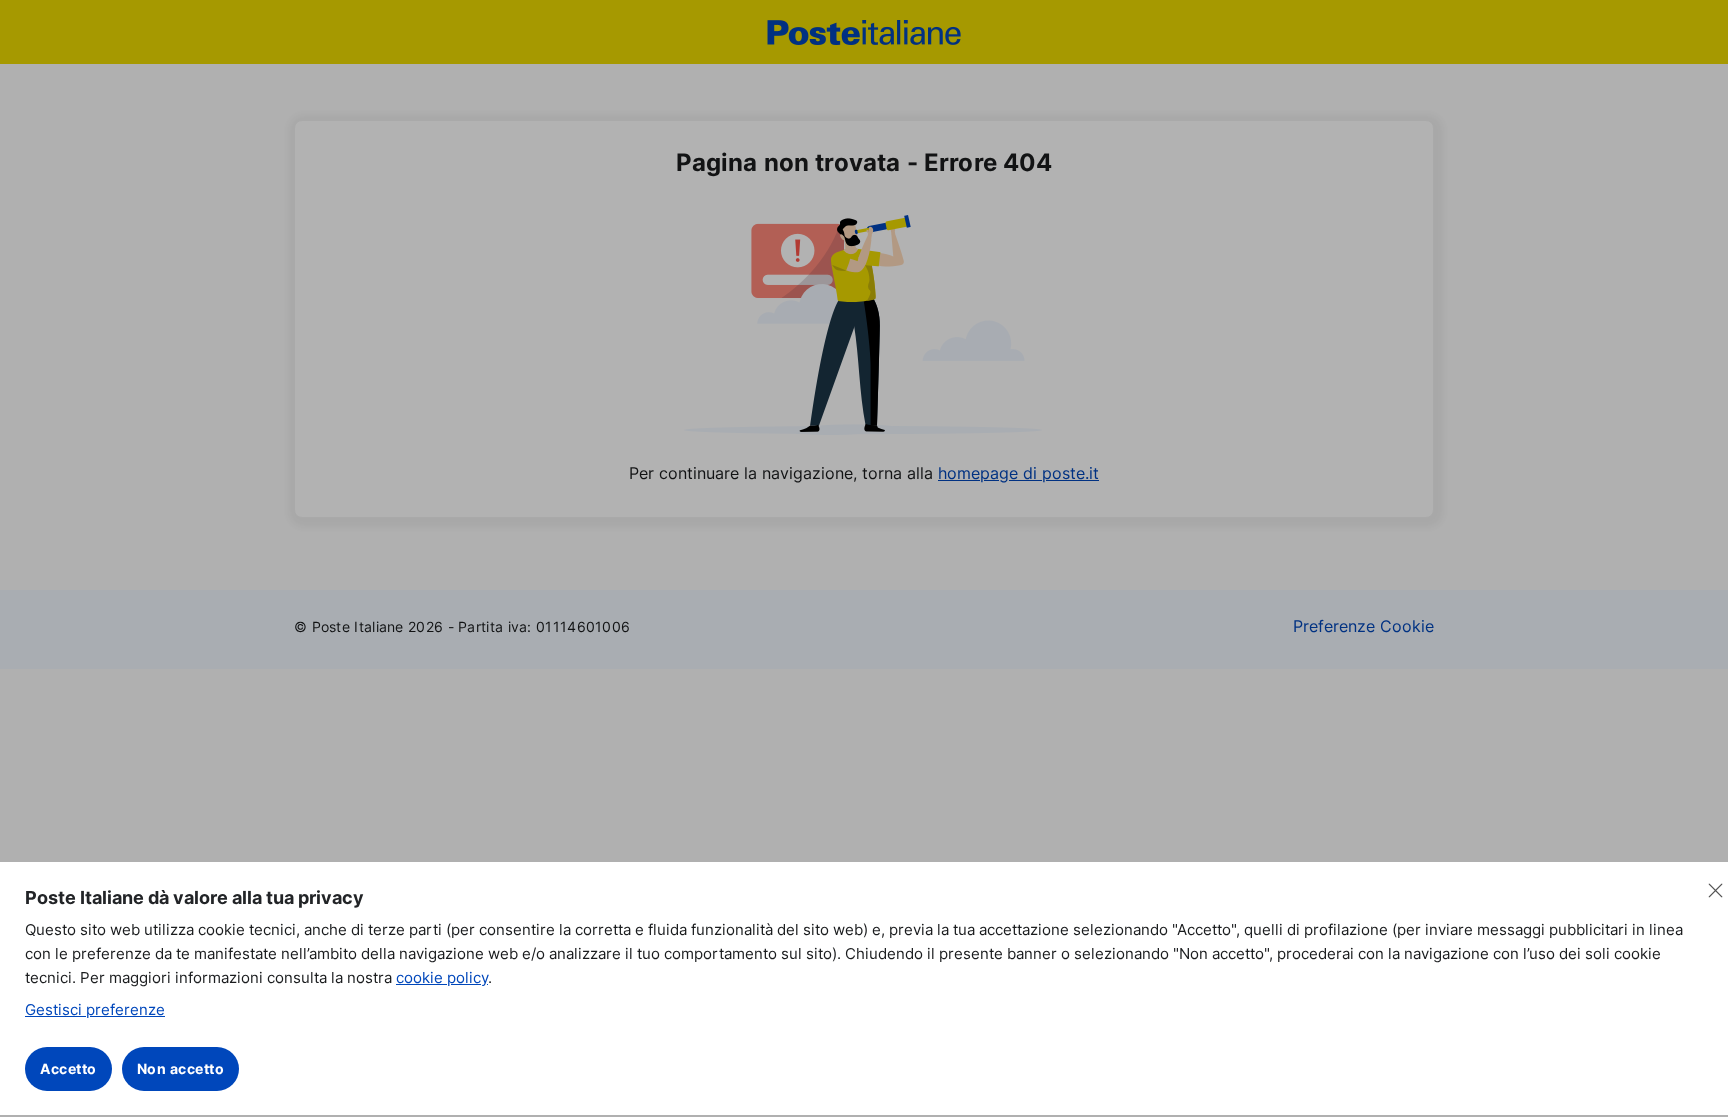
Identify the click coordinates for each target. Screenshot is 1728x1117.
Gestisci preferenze (95, 1009)
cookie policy (442, 977)
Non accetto (181, 1068)
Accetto (68, 1068)
